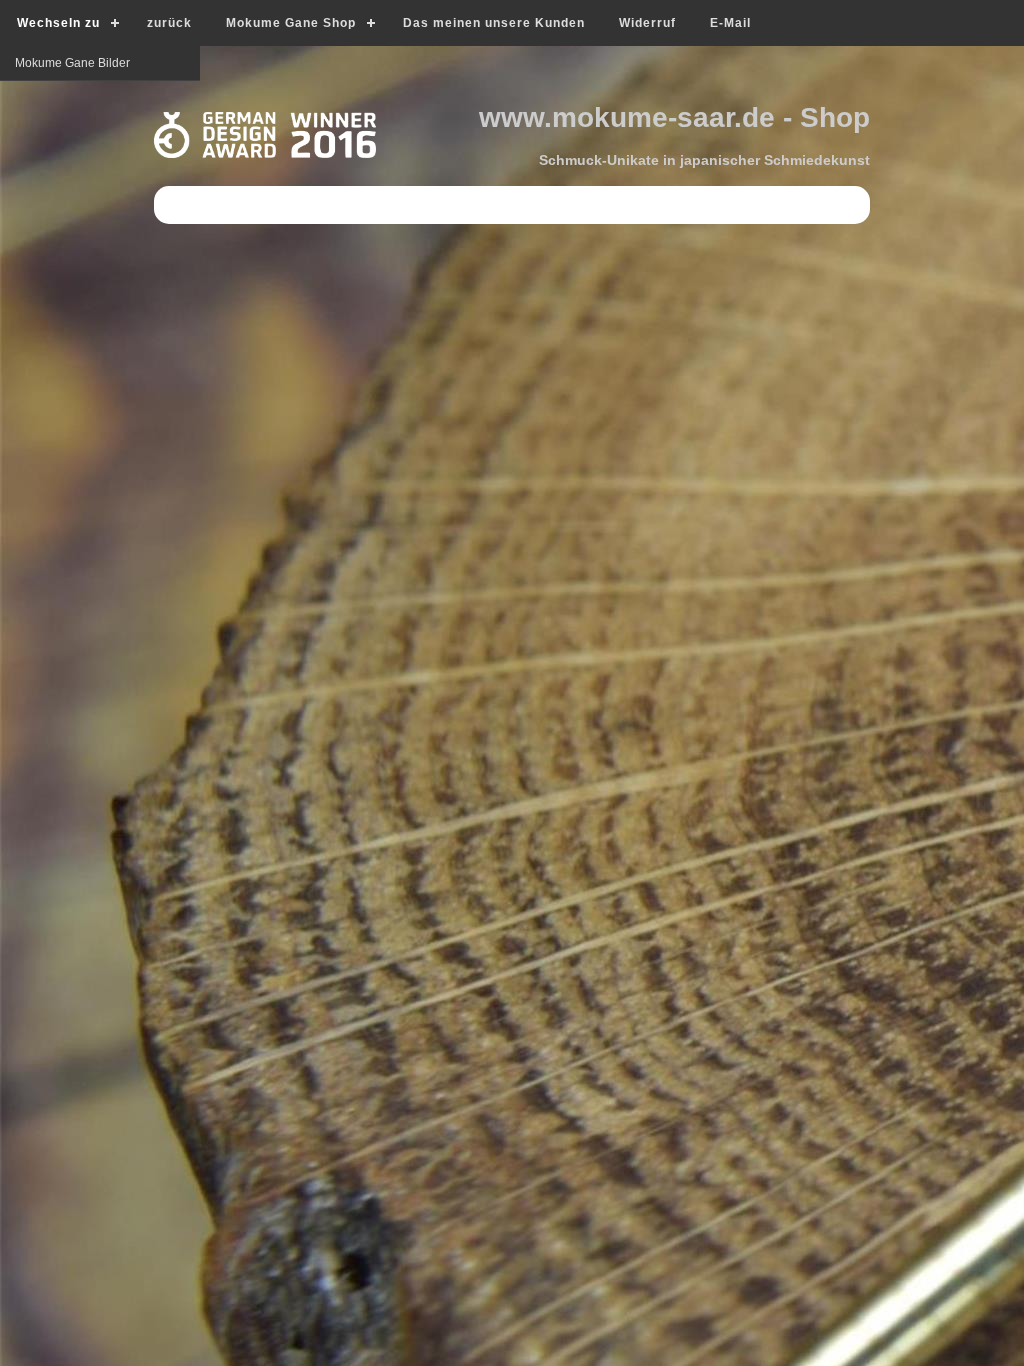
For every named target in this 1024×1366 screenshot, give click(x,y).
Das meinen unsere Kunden (494, 23)
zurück (169, 23)
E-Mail (730, 23)
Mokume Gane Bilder (72, 168)
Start (27, 63)
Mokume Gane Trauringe (83, 133)
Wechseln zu (58, 23)
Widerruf (647, 23)
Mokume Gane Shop (291, 23)
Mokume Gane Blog (69, 98)
